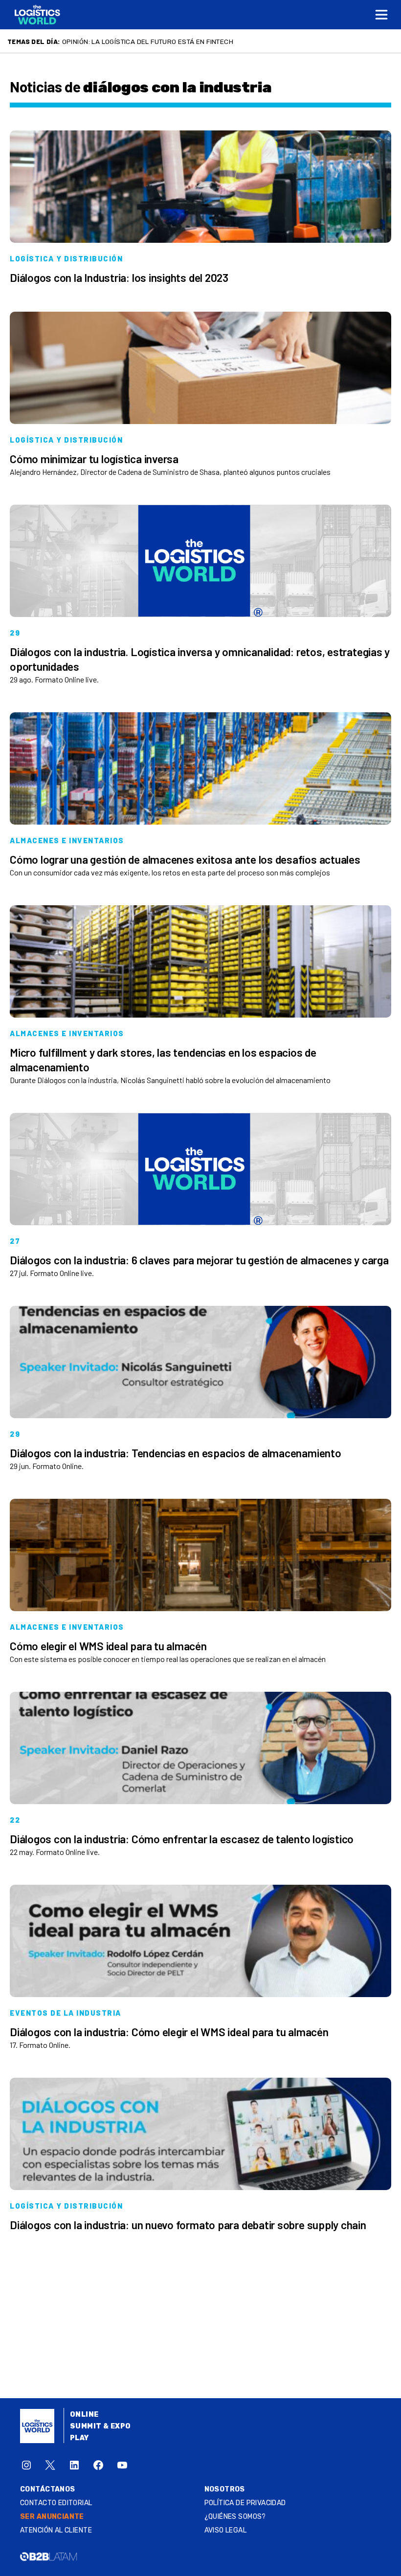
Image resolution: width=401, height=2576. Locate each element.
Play (79, 2438)
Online (84, 2415)
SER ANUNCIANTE (52, 2517)
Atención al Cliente (56, 2530)
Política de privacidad (245, 2503)
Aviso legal (226, 2530)
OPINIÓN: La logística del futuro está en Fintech (148, 42)
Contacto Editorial (56, 2503)
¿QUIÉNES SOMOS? (235, 2517)
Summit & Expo (100, 2426)
